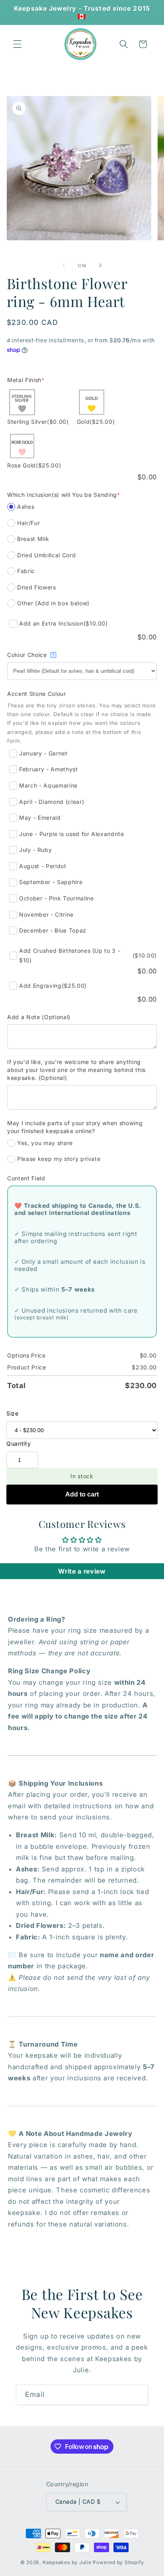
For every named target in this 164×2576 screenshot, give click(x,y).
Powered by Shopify (118, 2562)
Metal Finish (26, 380)
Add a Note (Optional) (39, 1017)
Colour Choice (31, 655)
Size (13, 1413)
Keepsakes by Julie (67, 2562)
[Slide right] (100, 266)
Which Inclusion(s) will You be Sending (64, 495)
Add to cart (82, 1494)
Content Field (26, 1178)
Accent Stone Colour (37, 694)
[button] (18, 44)
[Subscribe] (138, 2395)
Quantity (19, 1443)
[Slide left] (64, 266)
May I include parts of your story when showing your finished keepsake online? (75, 1127)
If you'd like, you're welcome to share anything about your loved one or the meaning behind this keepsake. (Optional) (76, 1070)
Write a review (82, 1571)
